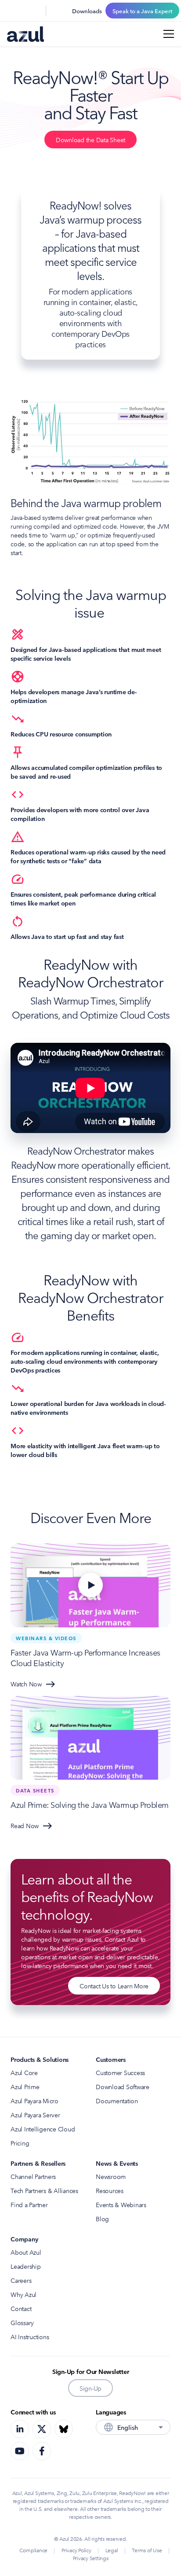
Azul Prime (25, 2087)
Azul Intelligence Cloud (43, 2129)
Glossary (22, 2322)
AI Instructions (30, 2337)
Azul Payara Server (35, 2115)
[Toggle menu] (169, 34)
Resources (110, 2190)
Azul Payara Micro (34, 2101)
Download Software (123, 2087)
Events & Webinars (121, 2204)
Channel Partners (33, 2176)
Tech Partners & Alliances (44, 2190)
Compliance (34, 2550)
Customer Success (120, 2072)
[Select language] (33, 11)
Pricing (20, 2143)
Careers (21, 2280)
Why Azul (24, 2294)
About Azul (26, 2252)
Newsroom (111, 2176)
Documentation (117, 2101)
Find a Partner (29, 2204)
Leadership (26, 2266)
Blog (102, 2219)
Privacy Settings (91, 2558)
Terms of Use (147, 2550)
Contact (21, 2308)
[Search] (12, 11)
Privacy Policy (76, 2550)
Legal (112, 2550)
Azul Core (24, 2072)
